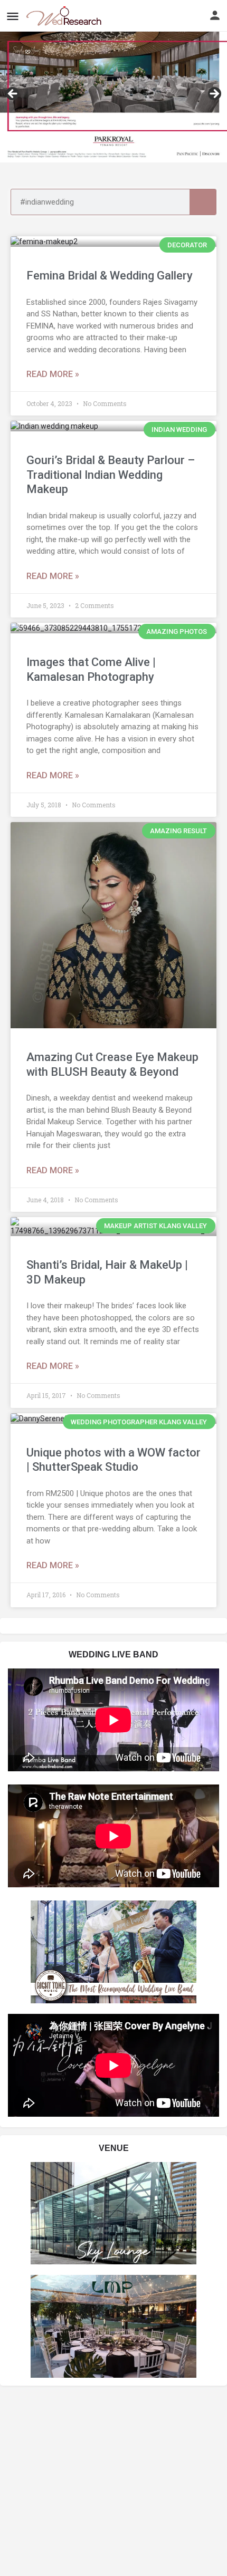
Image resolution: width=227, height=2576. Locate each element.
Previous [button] (13, 94)
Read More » (53, 374)
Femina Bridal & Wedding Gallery (110, 276)
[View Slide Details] (113, 97)
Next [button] (214, 94)
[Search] (203, 202)
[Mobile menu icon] (13, 16)
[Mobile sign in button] (215, 15)
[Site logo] (65, 16)
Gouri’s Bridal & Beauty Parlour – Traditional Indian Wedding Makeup (111, 475)
